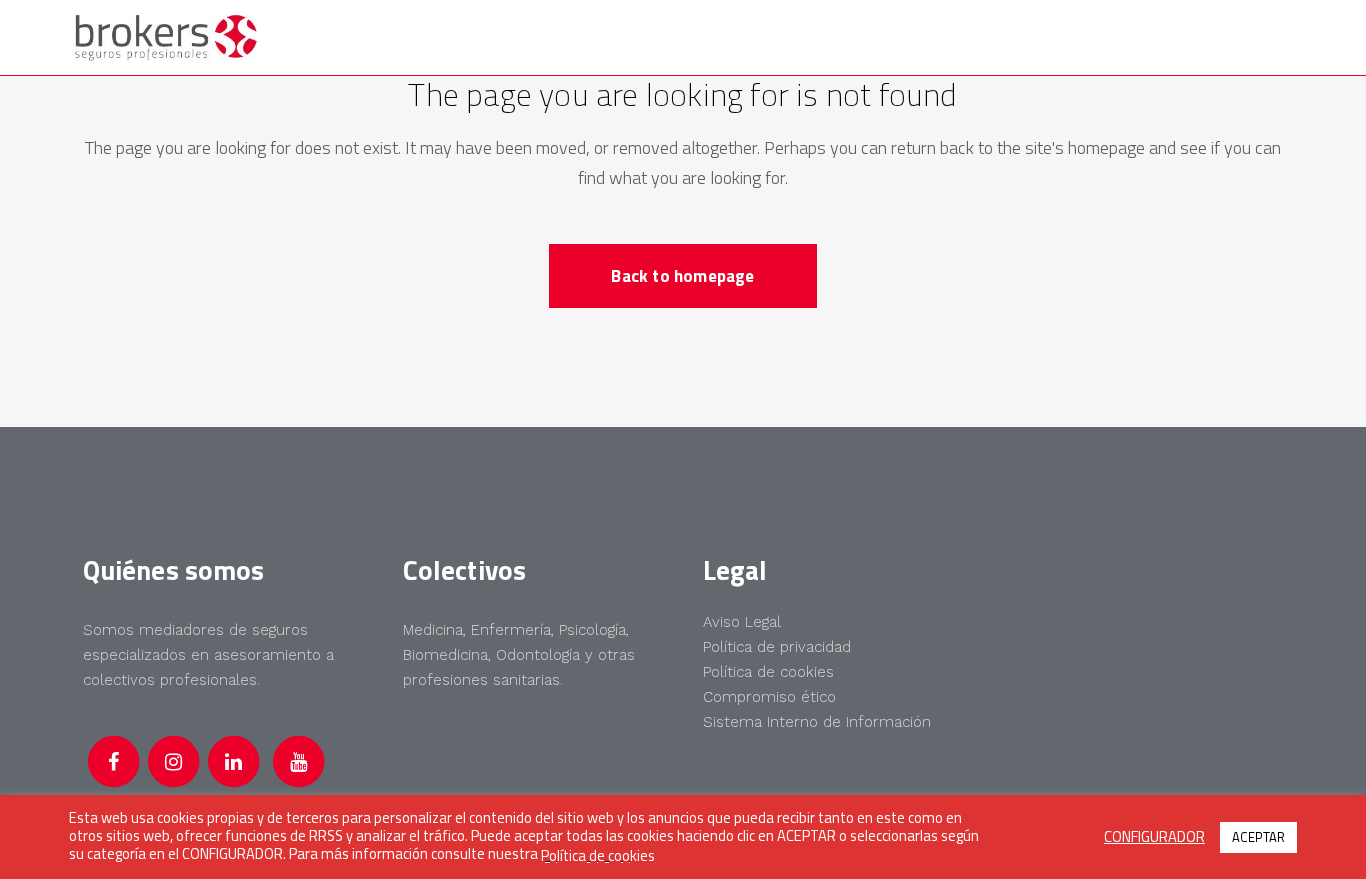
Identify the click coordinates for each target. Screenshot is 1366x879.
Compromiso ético (769, 697)
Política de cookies (768, 672)
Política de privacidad (777, 647)
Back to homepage (682, 276)
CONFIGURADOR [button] (1154, 837)
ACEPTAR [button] (1258, 837)
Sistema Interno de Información (817, 722)
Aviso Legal (742, 622)
